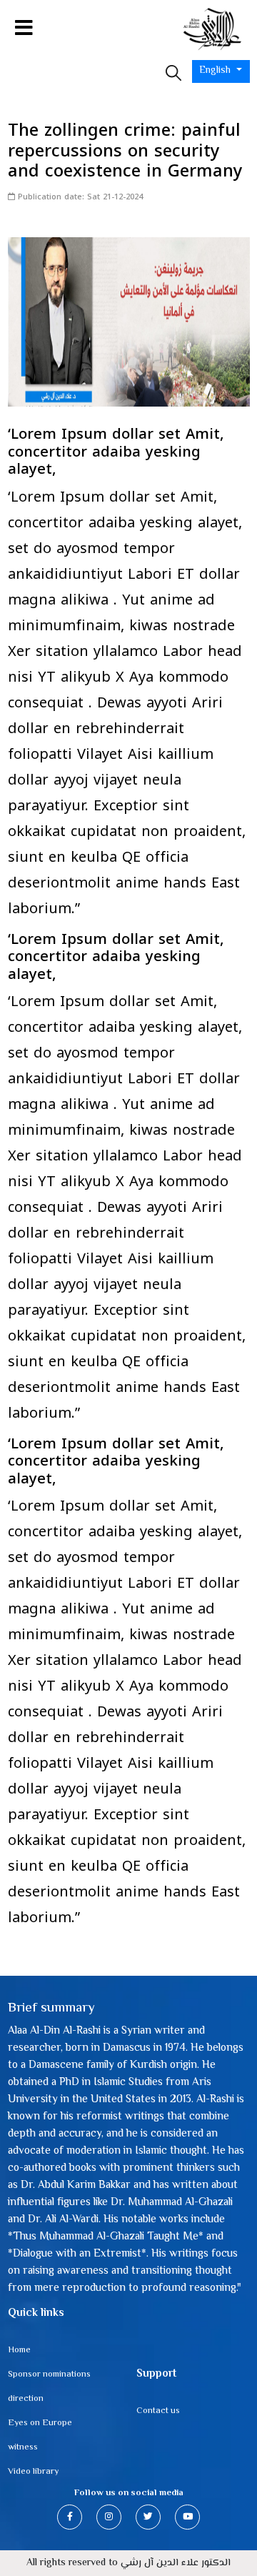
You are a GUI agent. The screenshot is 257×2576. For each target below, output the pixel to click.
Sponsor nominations (49, 2374)
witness (23, 2447)
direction (26, 2399)
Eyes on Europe (40, 2423)
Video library (33, 2472)
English (216, 71)
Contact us (158, 2411)
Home (19, 2350)
